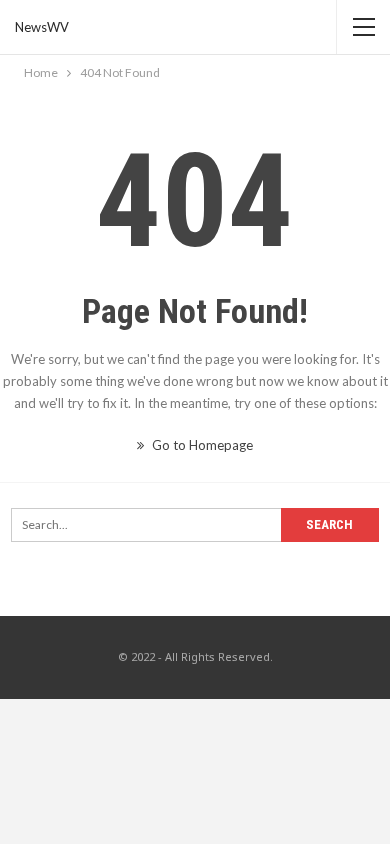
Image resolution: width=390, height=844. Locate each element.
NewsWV (42, 27)
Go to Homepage (201, 445)
